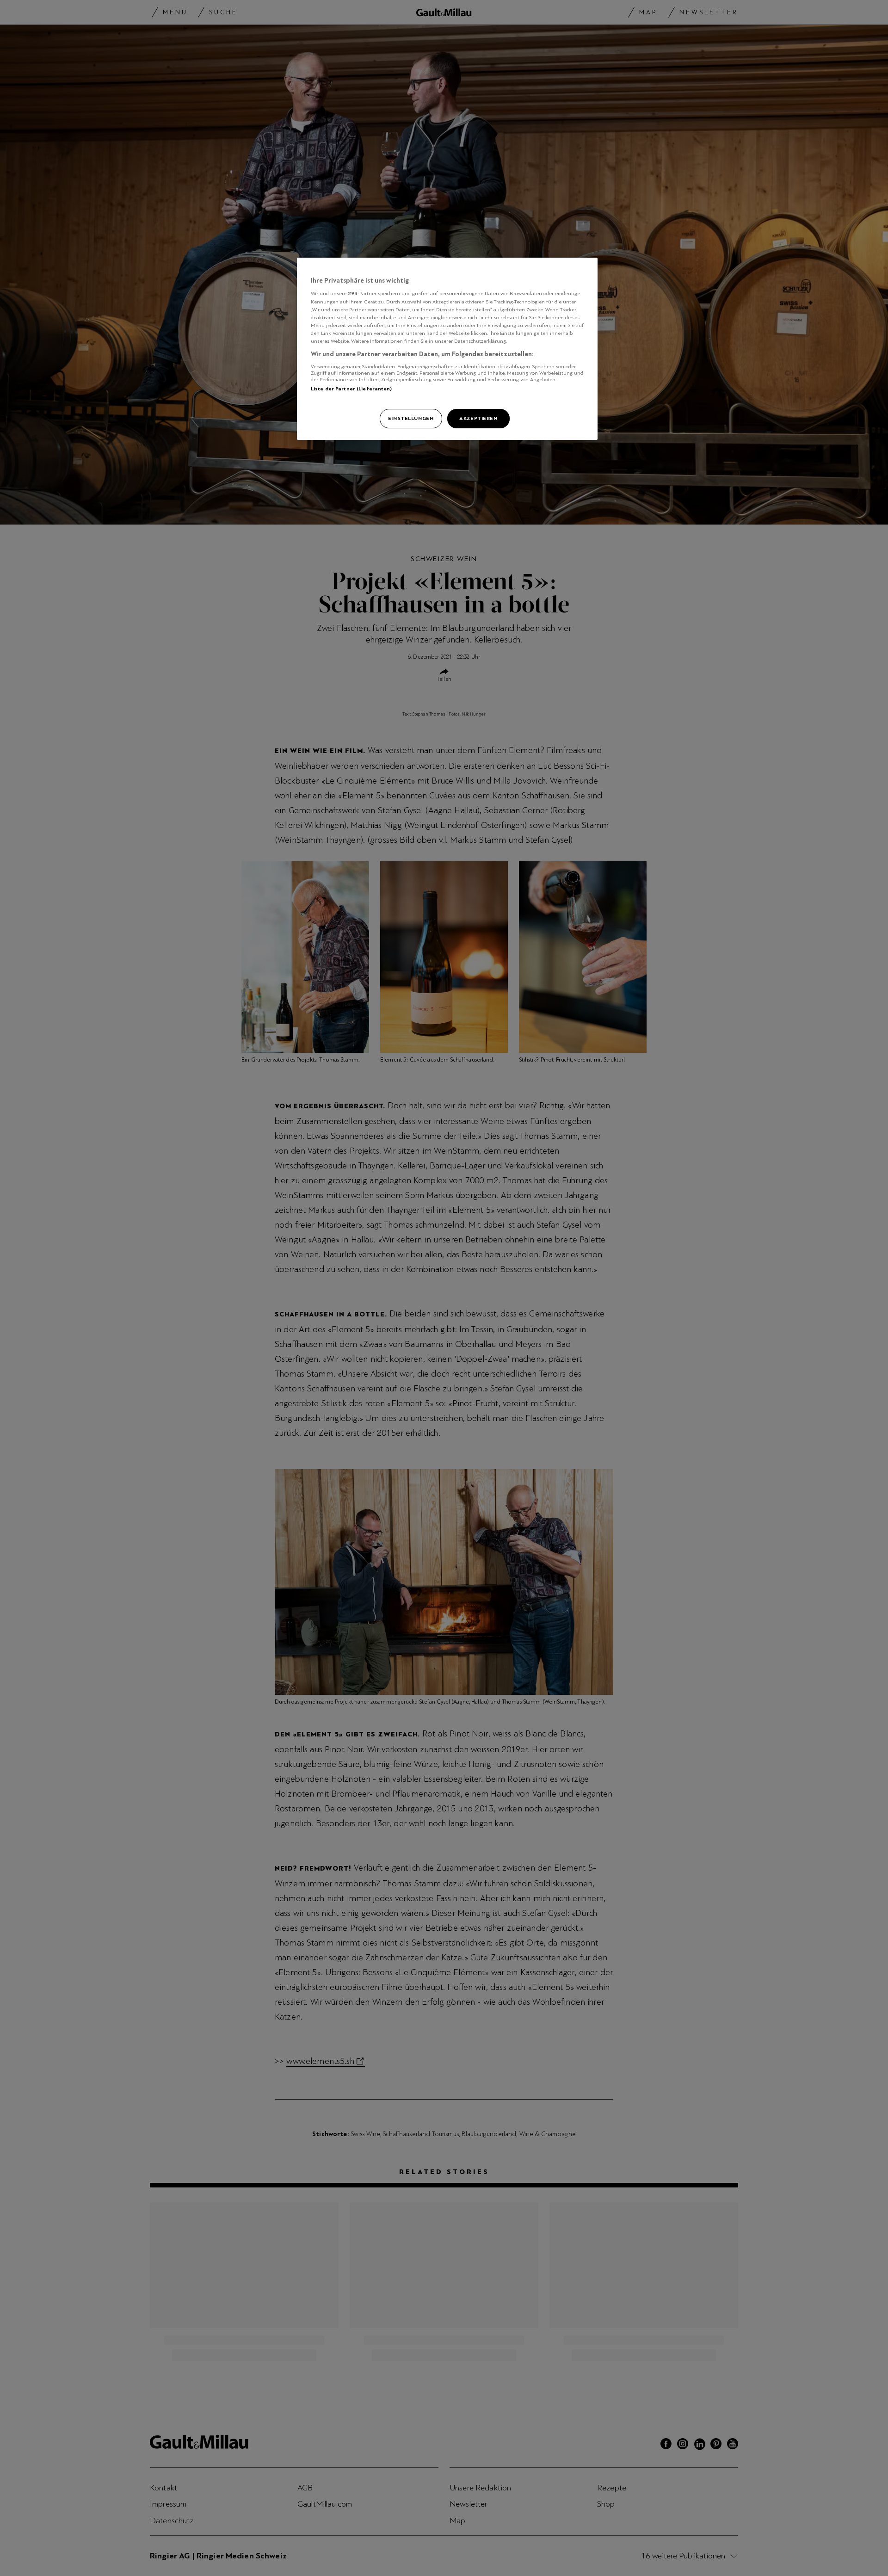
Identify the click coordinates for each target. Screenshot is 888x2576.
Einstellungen (411, 418)
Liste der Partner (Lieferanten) (351, 389)
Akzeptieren (478, 418)
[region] (447, 349)
